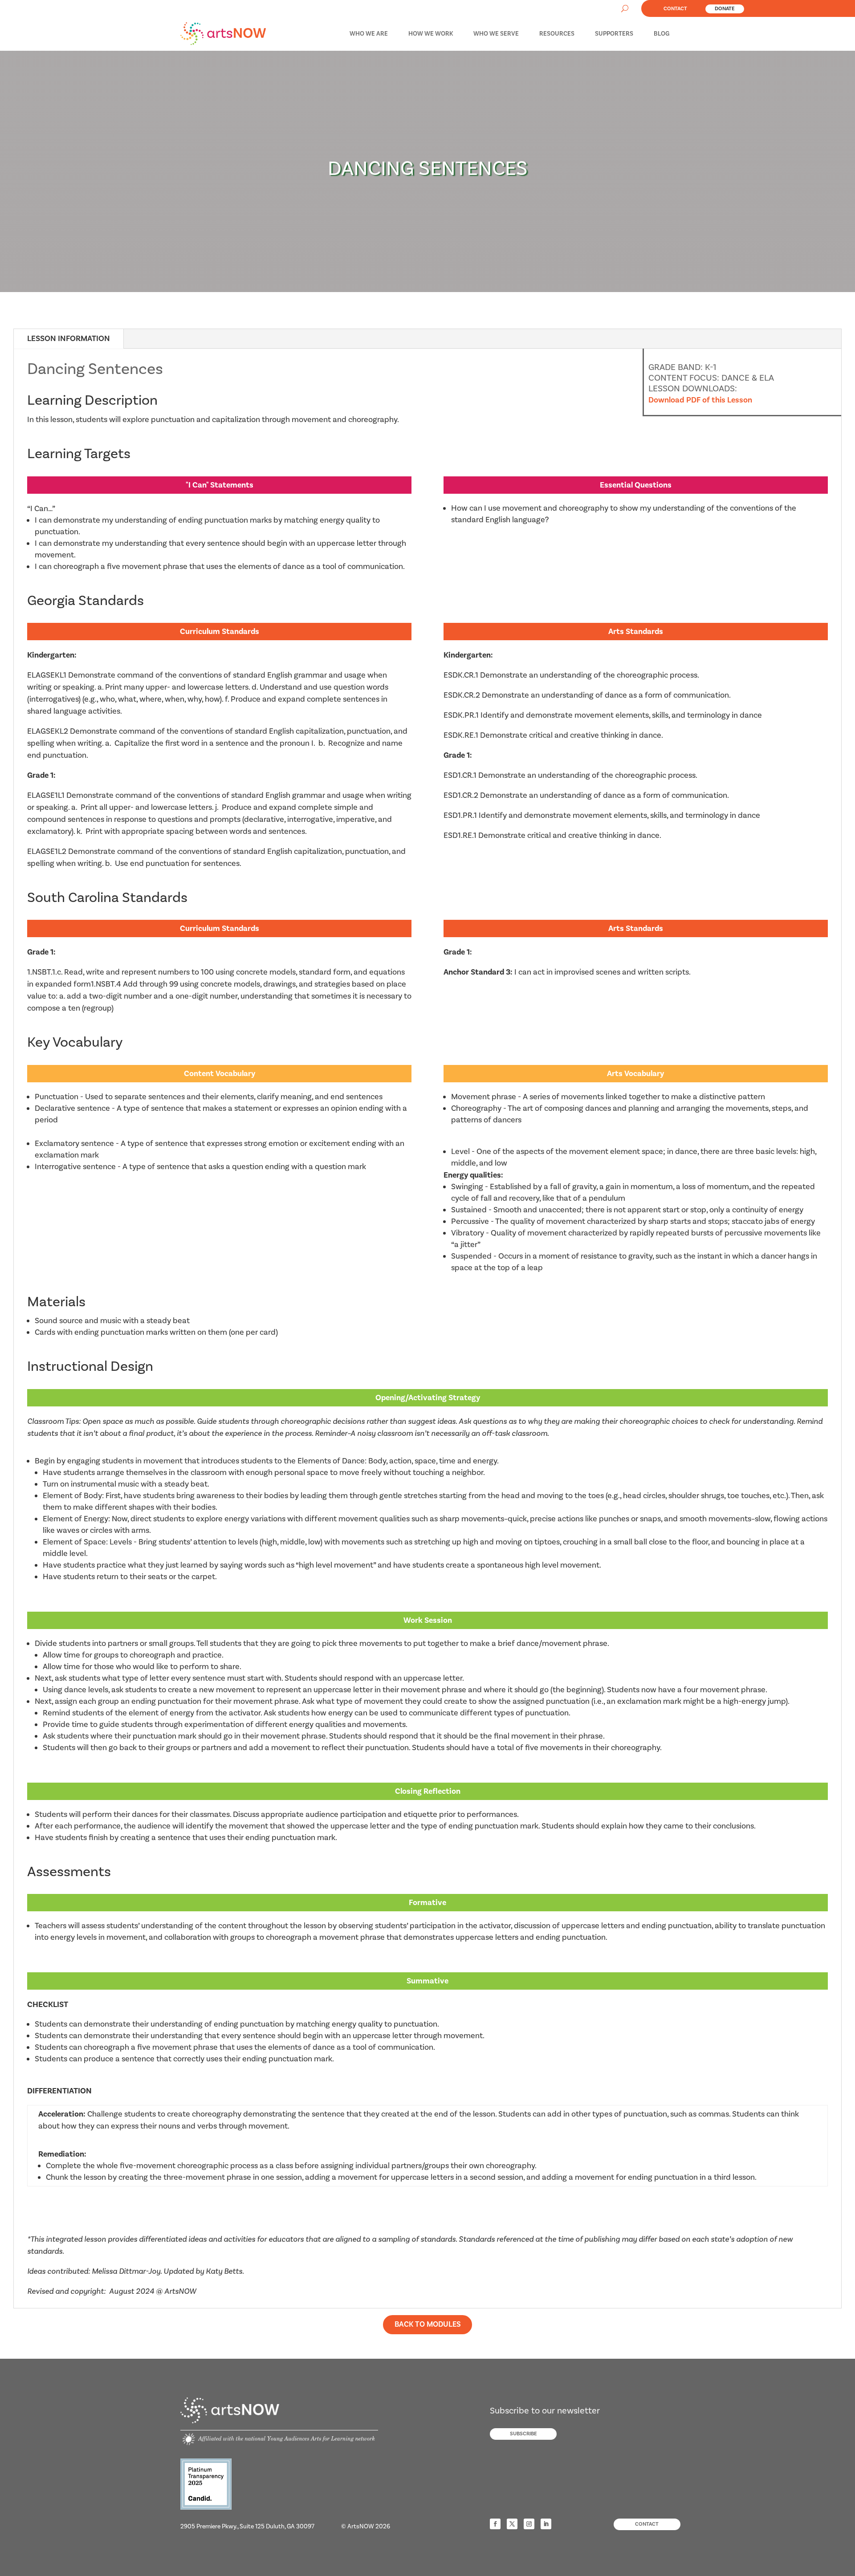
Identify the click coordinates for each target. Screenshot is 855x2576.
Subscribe (523, 2434)
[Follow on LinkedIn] (546, 2524)
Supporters (614, 34)
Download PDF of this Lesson (700, 400)
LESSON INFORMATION (69, 339)
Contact (675, 9)
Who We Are (369, 34)
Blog (662, 34)
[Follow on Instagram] (529, 2524)
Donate (725, 9)
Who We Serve (496, 34)
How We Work (431, 34)
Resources (557, 34)
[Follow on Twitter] (512, 2524)
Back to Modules (428, 2324)
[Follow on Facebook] (495, 2524)
